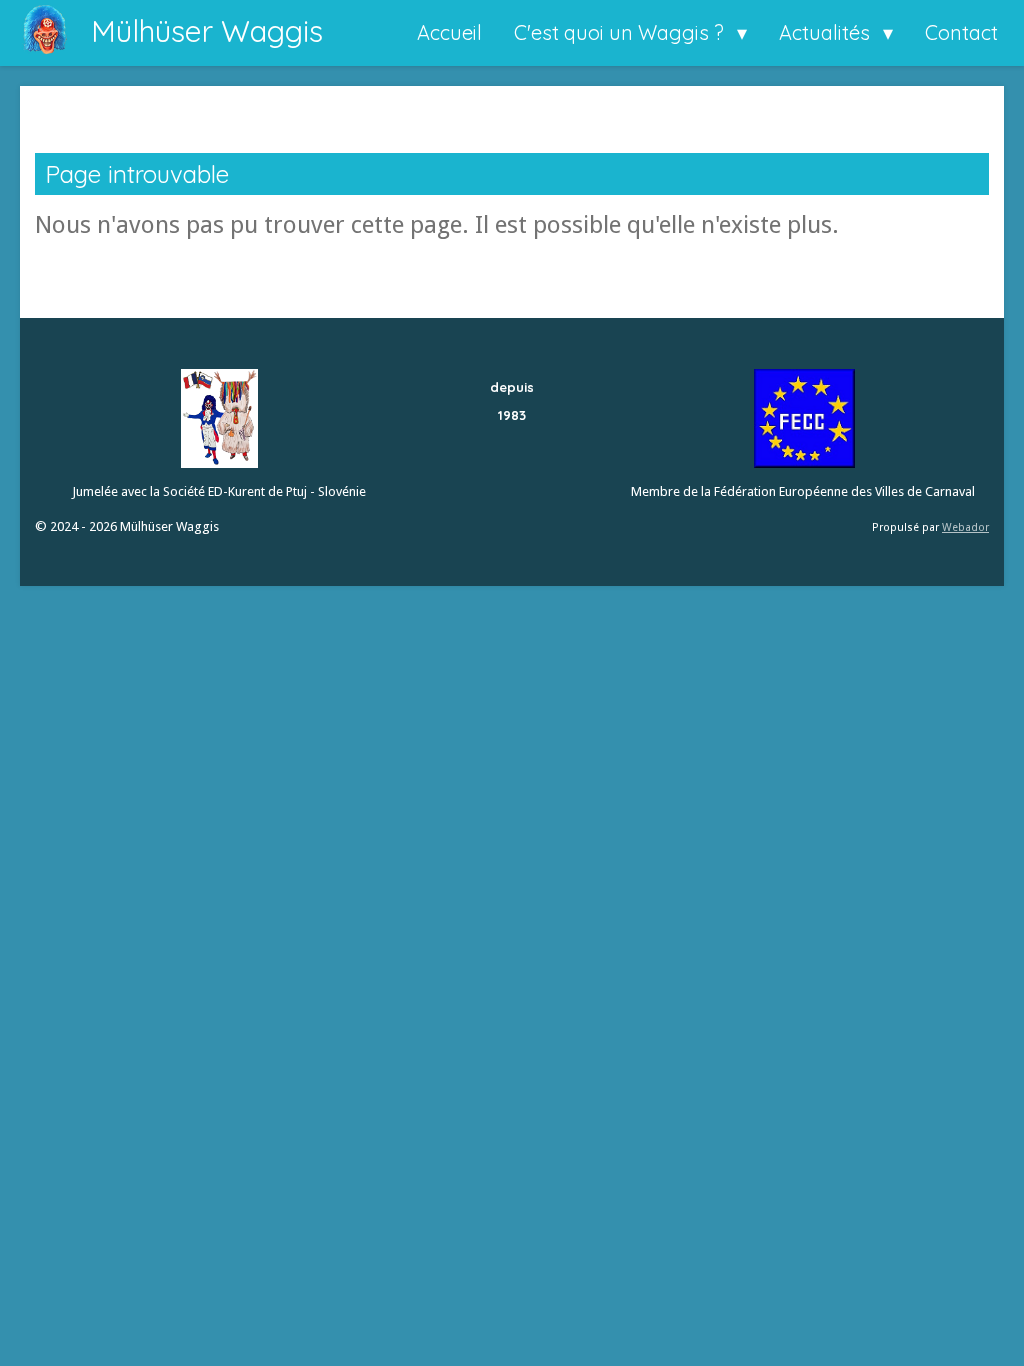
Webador (965, 527)
